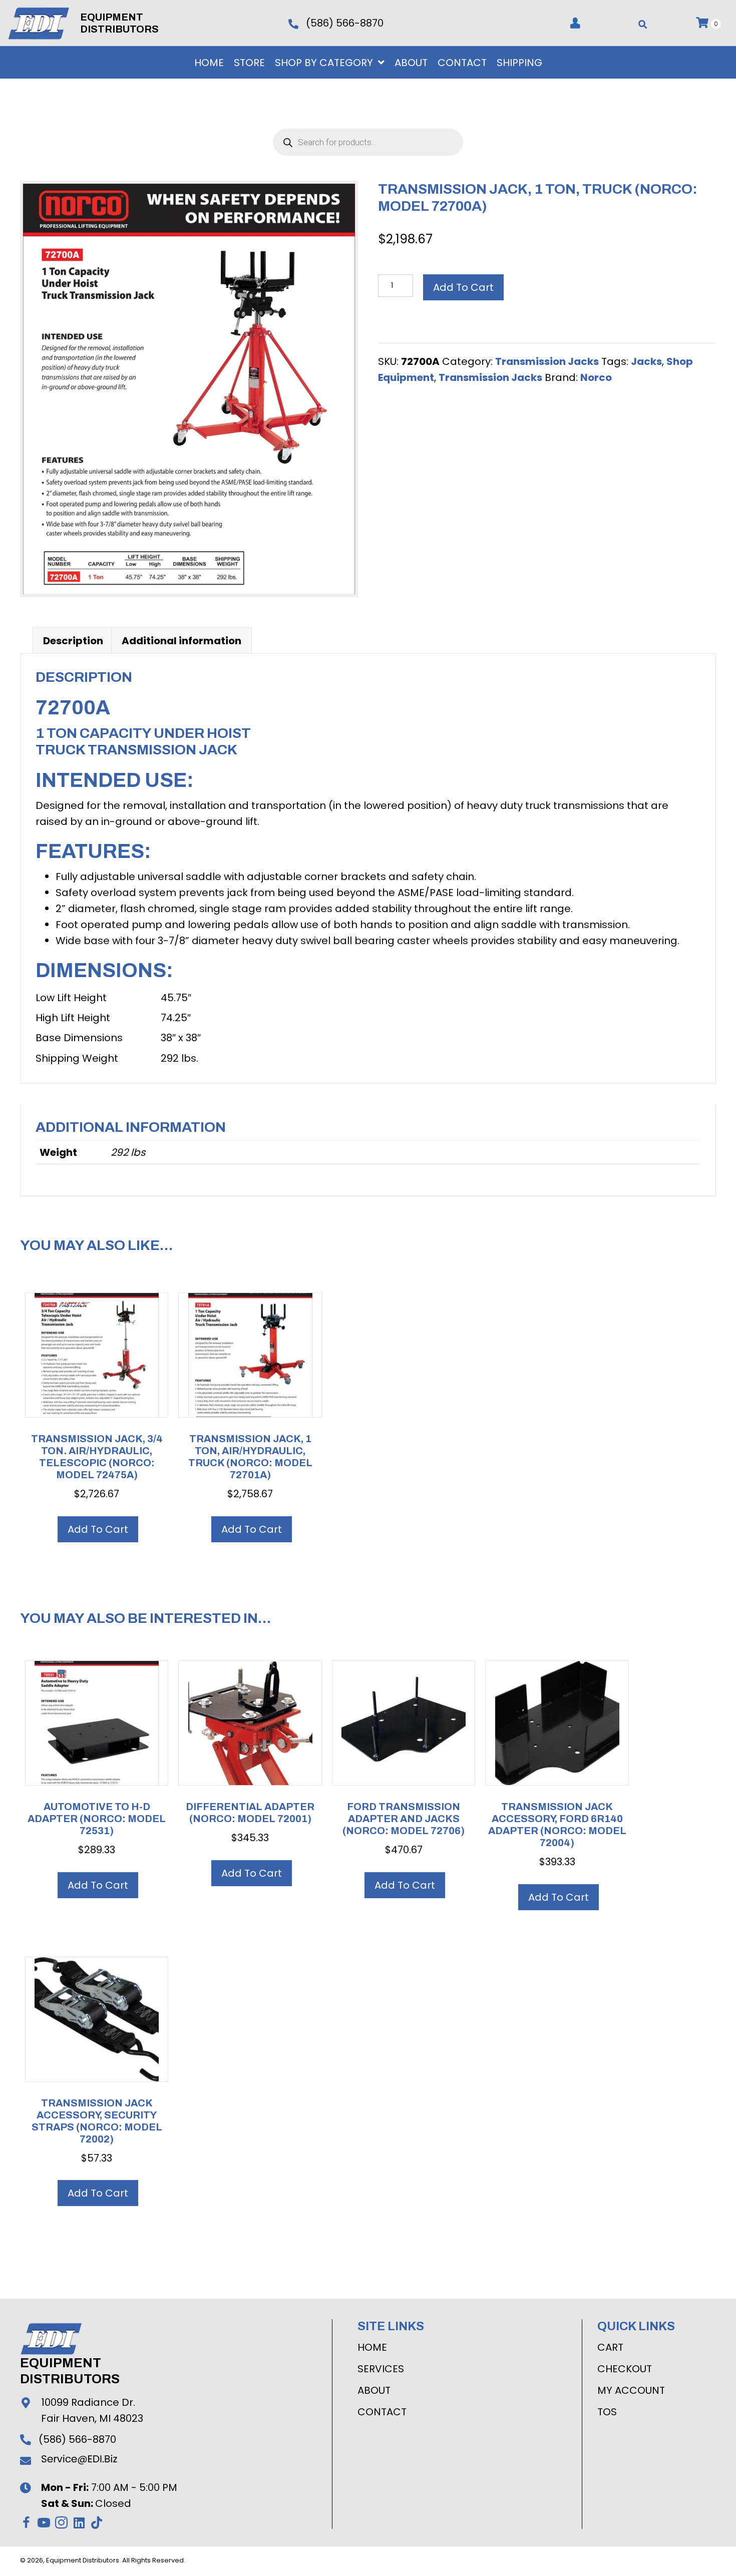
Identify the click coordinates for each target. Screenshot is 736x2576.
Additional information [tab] (181, 641)
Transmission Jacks (547, 361)
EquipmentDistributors (70, 2371)
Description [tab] (73, 641)
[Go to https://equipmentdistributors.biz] (44, 22)
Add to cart (463, 287)
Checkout (625, 2369)
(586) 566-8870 (345, 23)
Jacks (646, 361)
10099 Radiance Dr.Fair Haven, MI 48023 (92, 2410)
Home (372, 2347)
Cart (610, 2347)
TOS (607, 2412)
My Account (631, 2390)
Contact (382, 2412)
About (374, 2390)
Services (381, 2369)
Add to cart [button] (98, 1529)
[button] (26, 2523)
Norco (596, 377)
